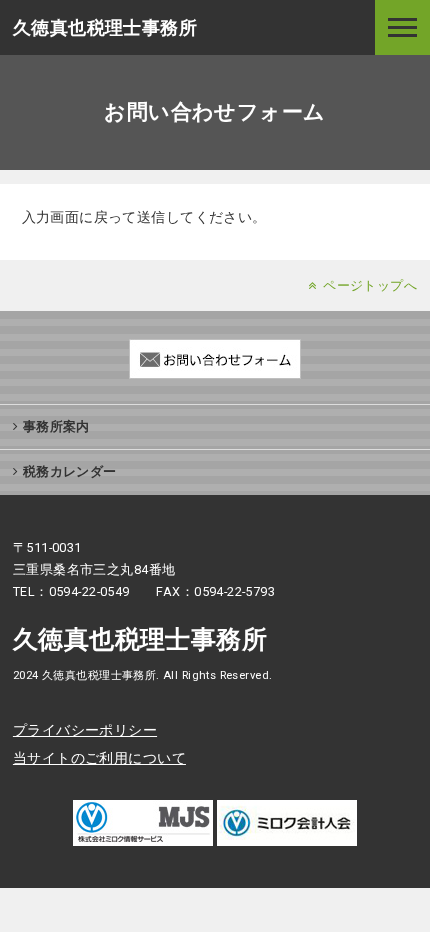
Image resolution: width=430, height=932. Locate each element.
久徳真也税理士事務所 (105, 27)
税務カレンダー (70, 471)
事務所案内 (56, 426)
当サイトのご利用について (99, 758)
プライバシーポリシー (85, 730)
